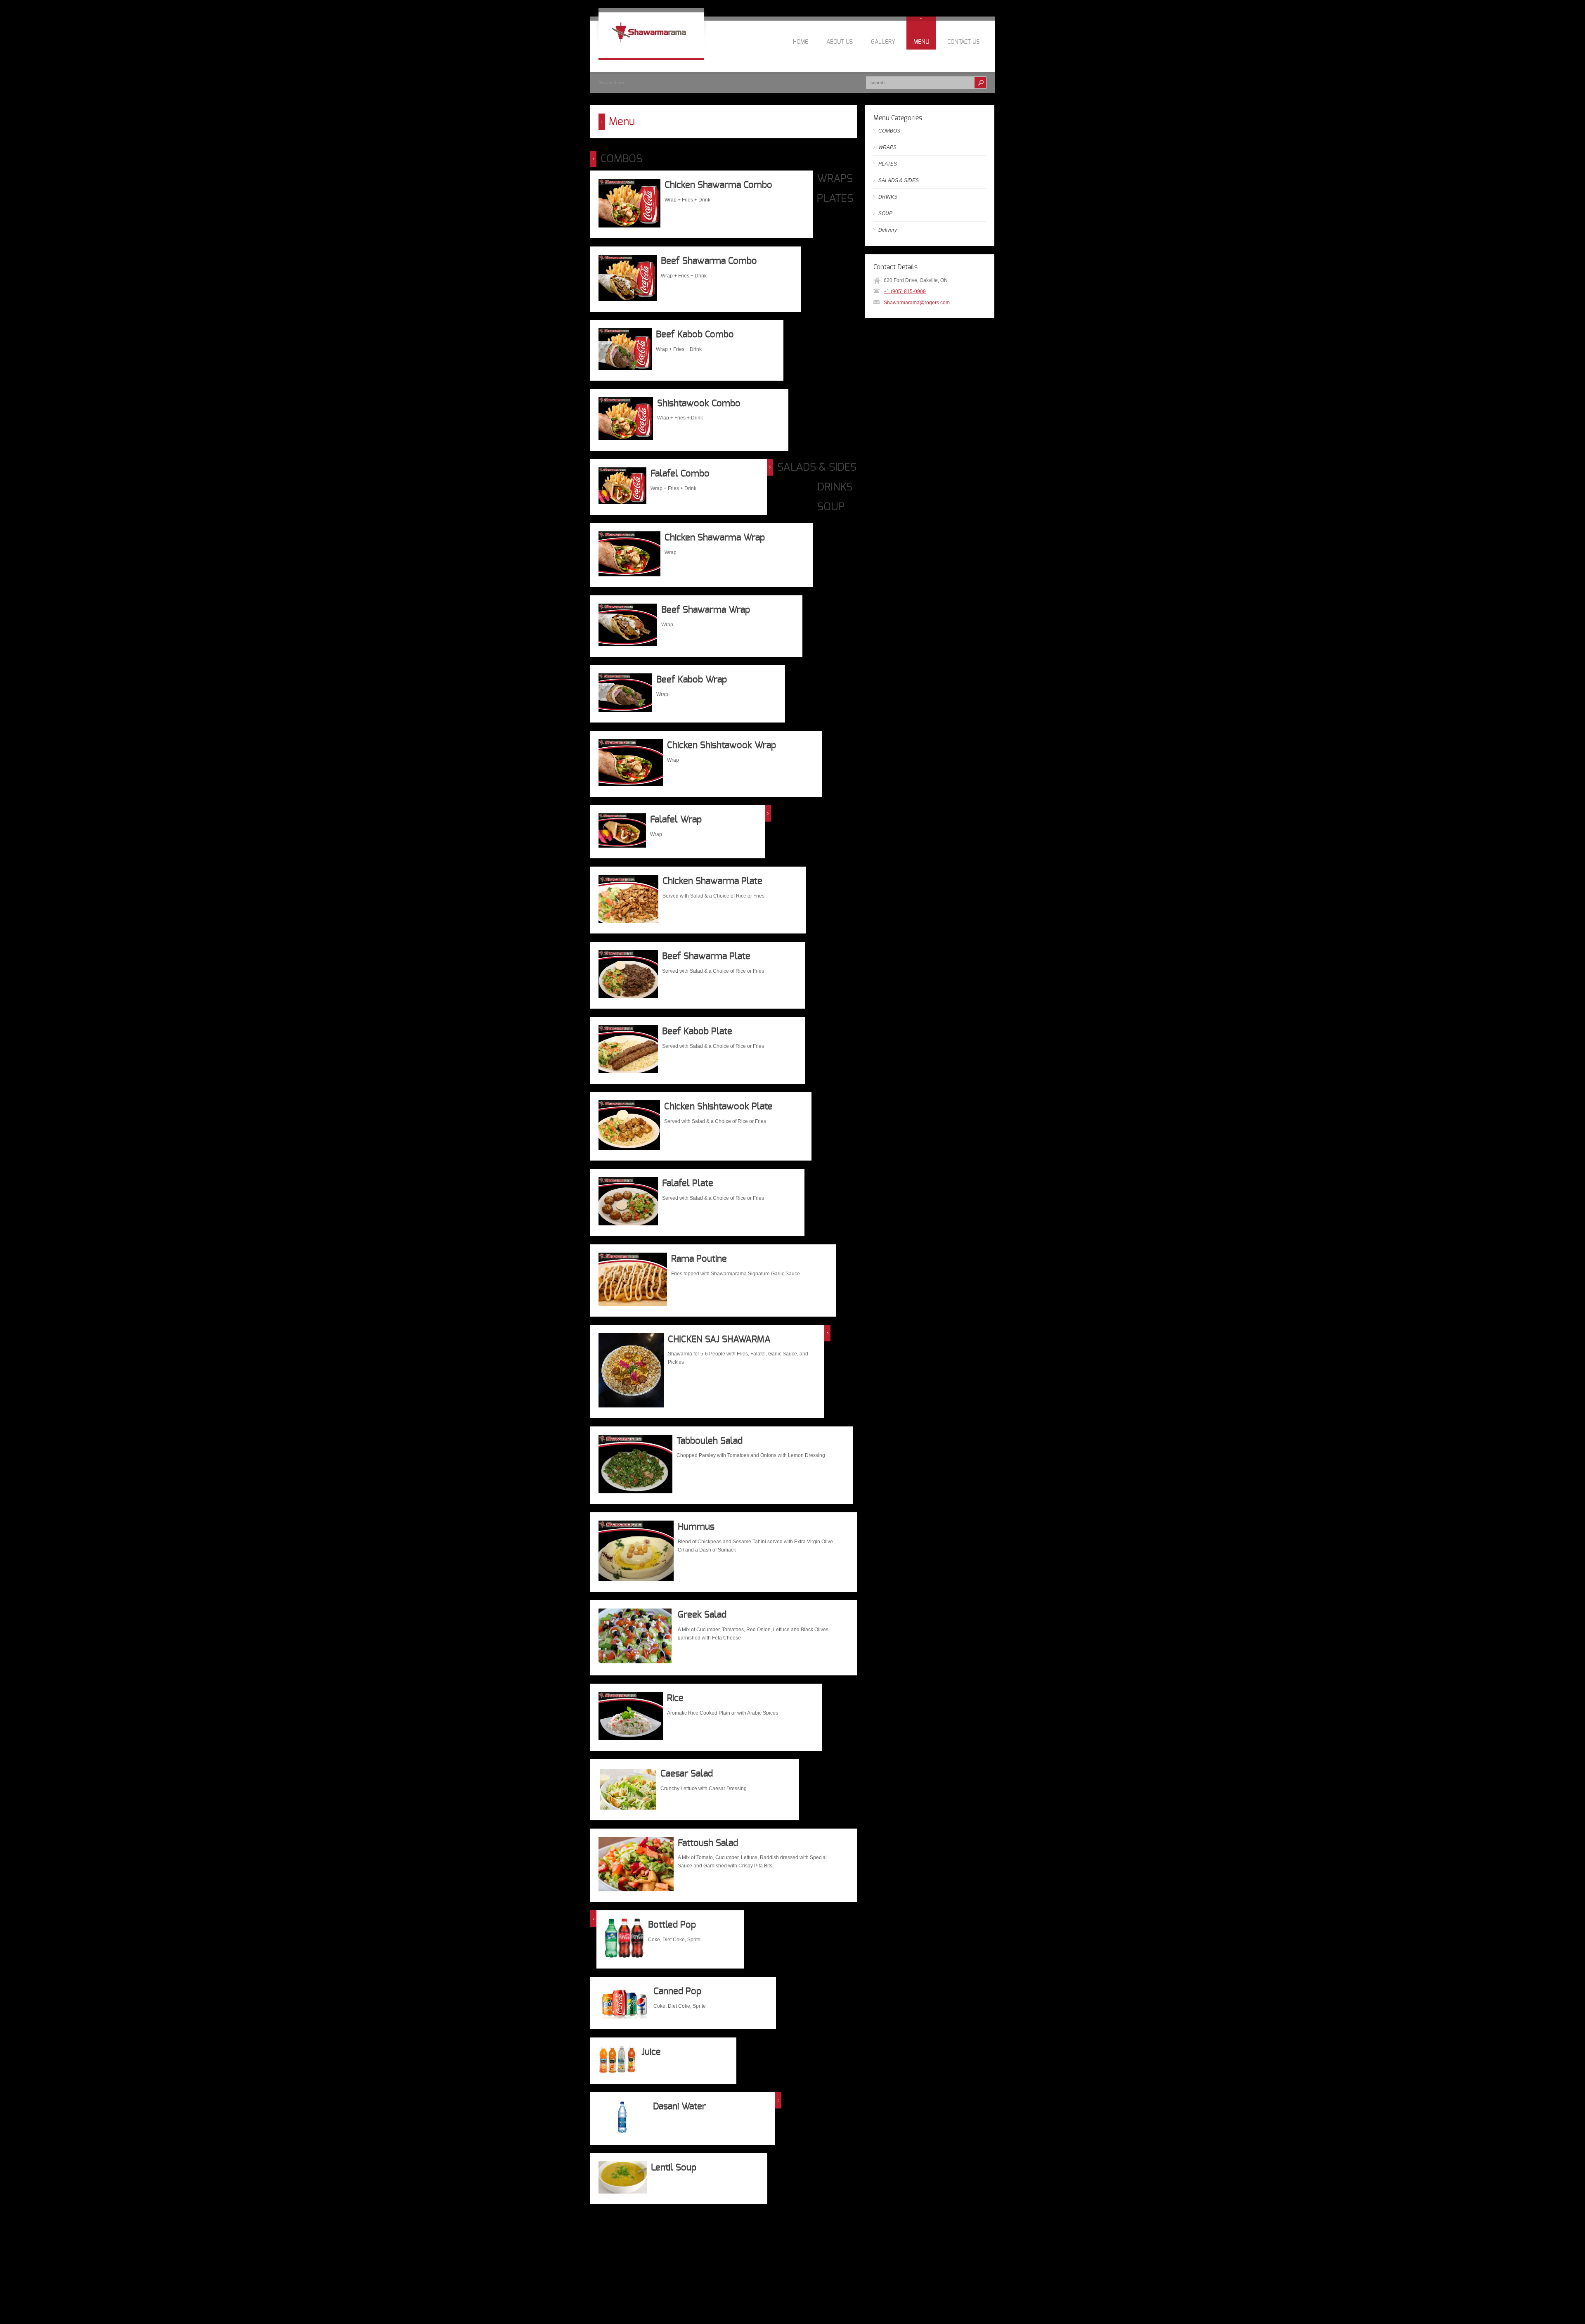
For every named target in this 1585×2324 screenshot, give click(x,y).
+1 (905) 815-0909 (905, 291)
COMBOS (621, 159)
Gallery (883, 42)
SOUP (831, 507)
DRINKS (835, 487)
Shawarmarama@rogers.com (917, 303)
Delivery (888, 230)
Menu (921, 42)
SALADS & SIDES (817, 467)
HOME (801, 42)
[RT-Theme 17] (651, 47)
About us (840, 42)
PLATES (835, 199)
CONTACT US (963, 42)
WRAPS (835, 179)
